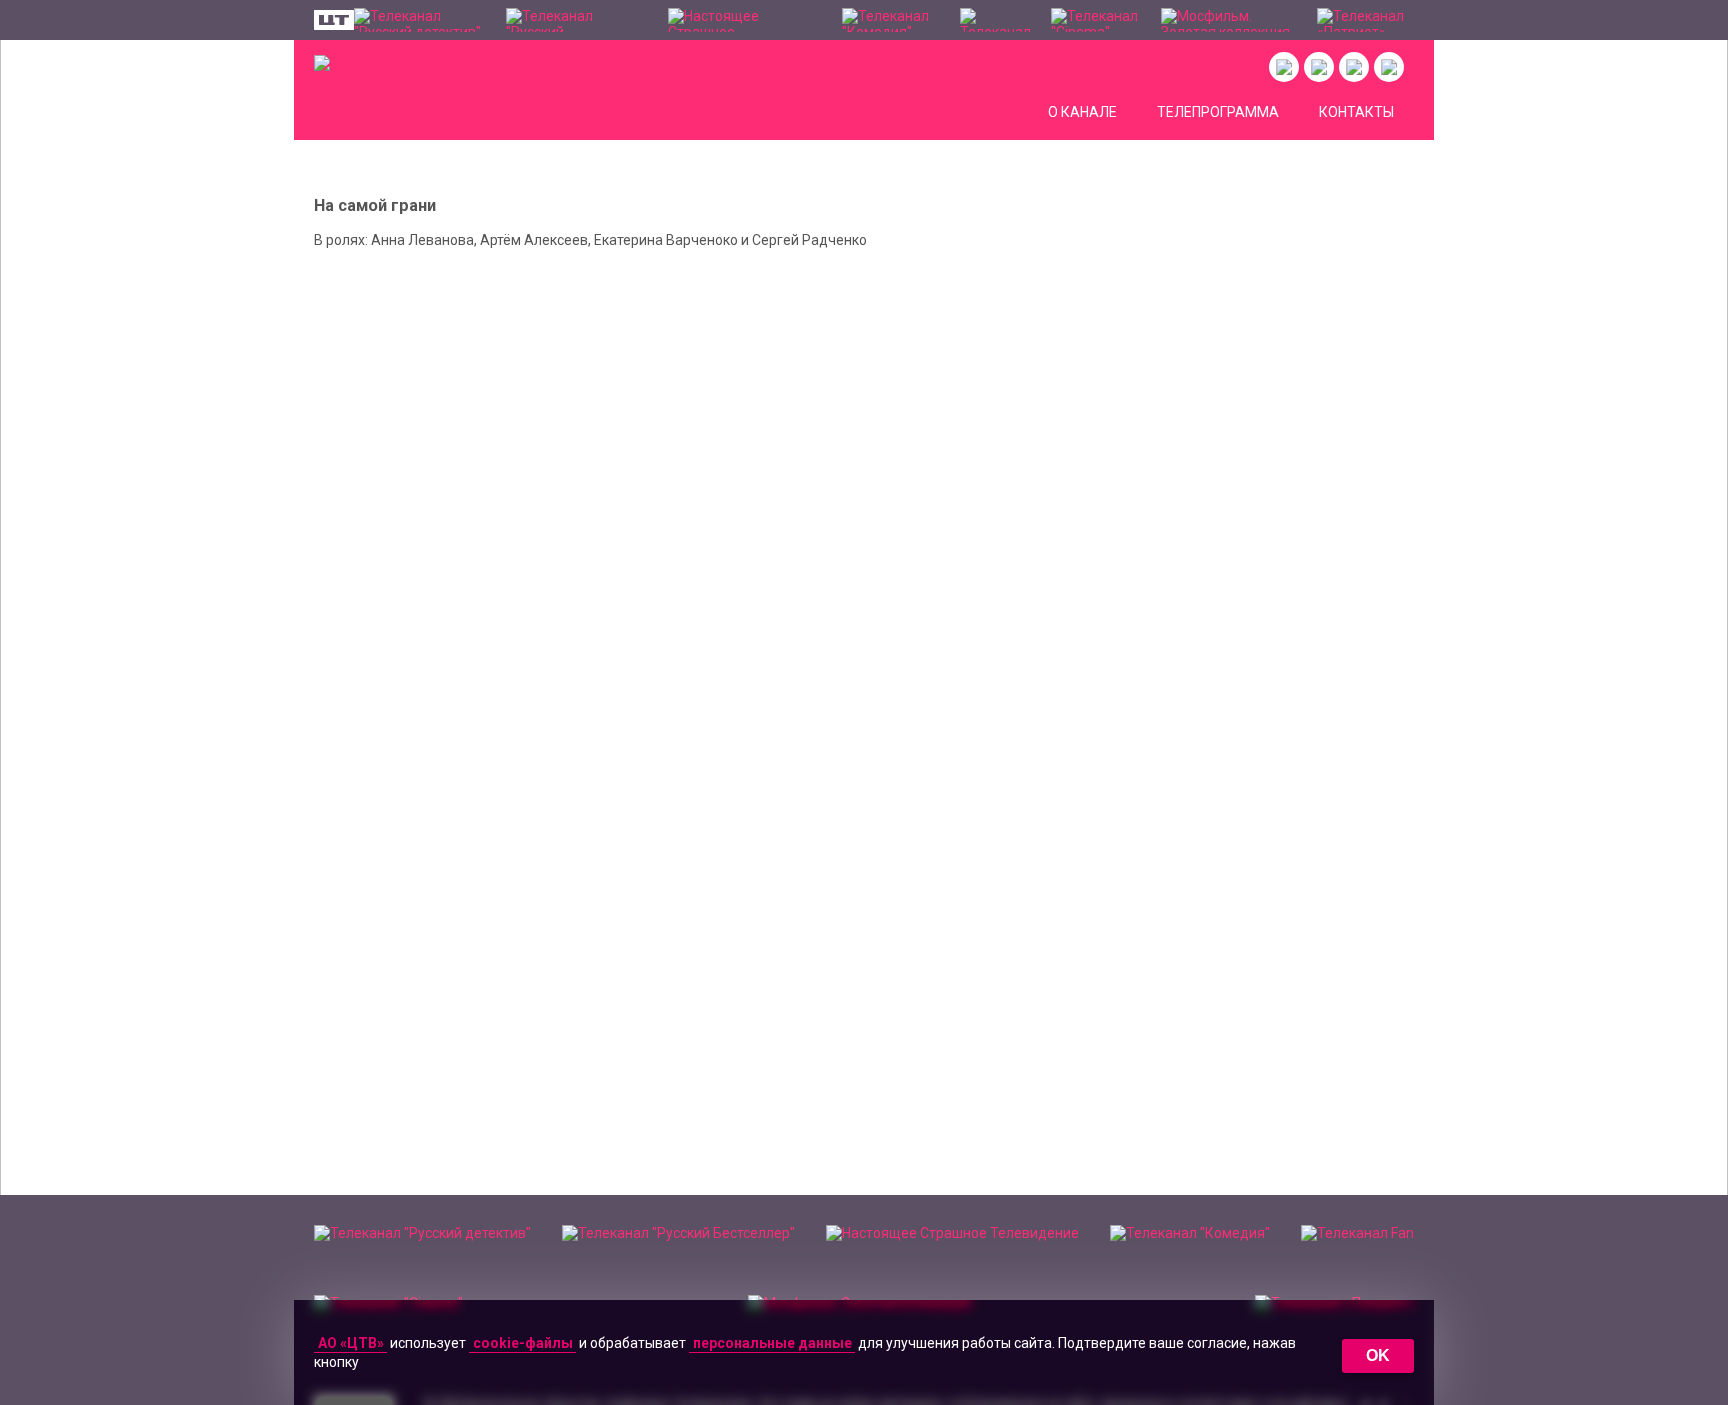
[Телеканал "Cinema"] (1096, 20)
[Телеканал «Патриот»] (1365, 20)
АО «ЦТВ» (351, 1343)
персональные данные (772, 1343)
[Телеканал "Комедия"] (890, 20)
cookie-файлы (523, 1343)
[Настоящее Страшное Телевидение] (745, 20)
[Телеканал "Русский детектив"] (420, 20)
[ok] (1319, 67)
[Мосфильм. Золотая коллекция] (1229, 20)
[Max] (1389, 67)
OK (1378, 1355)
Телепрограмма (1218, 112)
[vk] (1284, 67)
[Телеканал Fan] (995, 20)
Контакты (1356, 112)
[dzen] (1354, 67)
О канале (1082, 112)
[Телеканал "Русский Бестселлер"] (577, 20)
